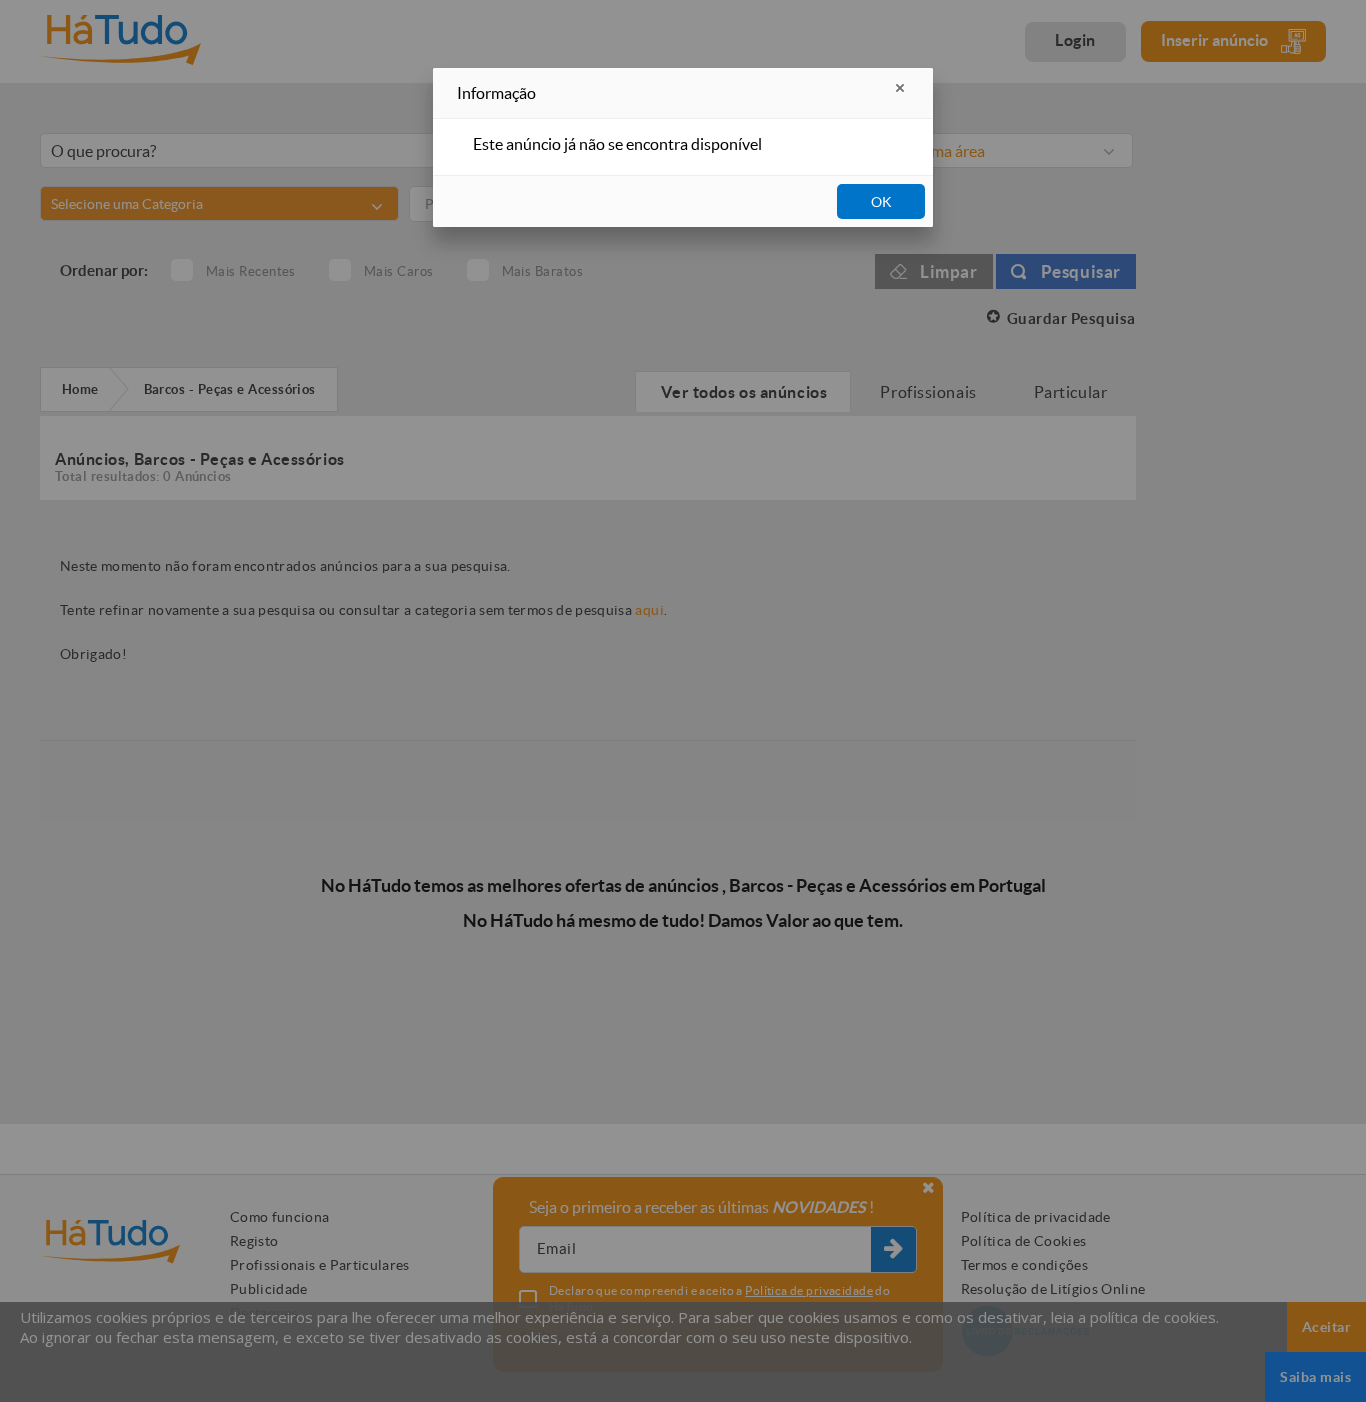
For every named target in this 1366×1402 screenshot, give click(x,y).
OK (881, 202)
